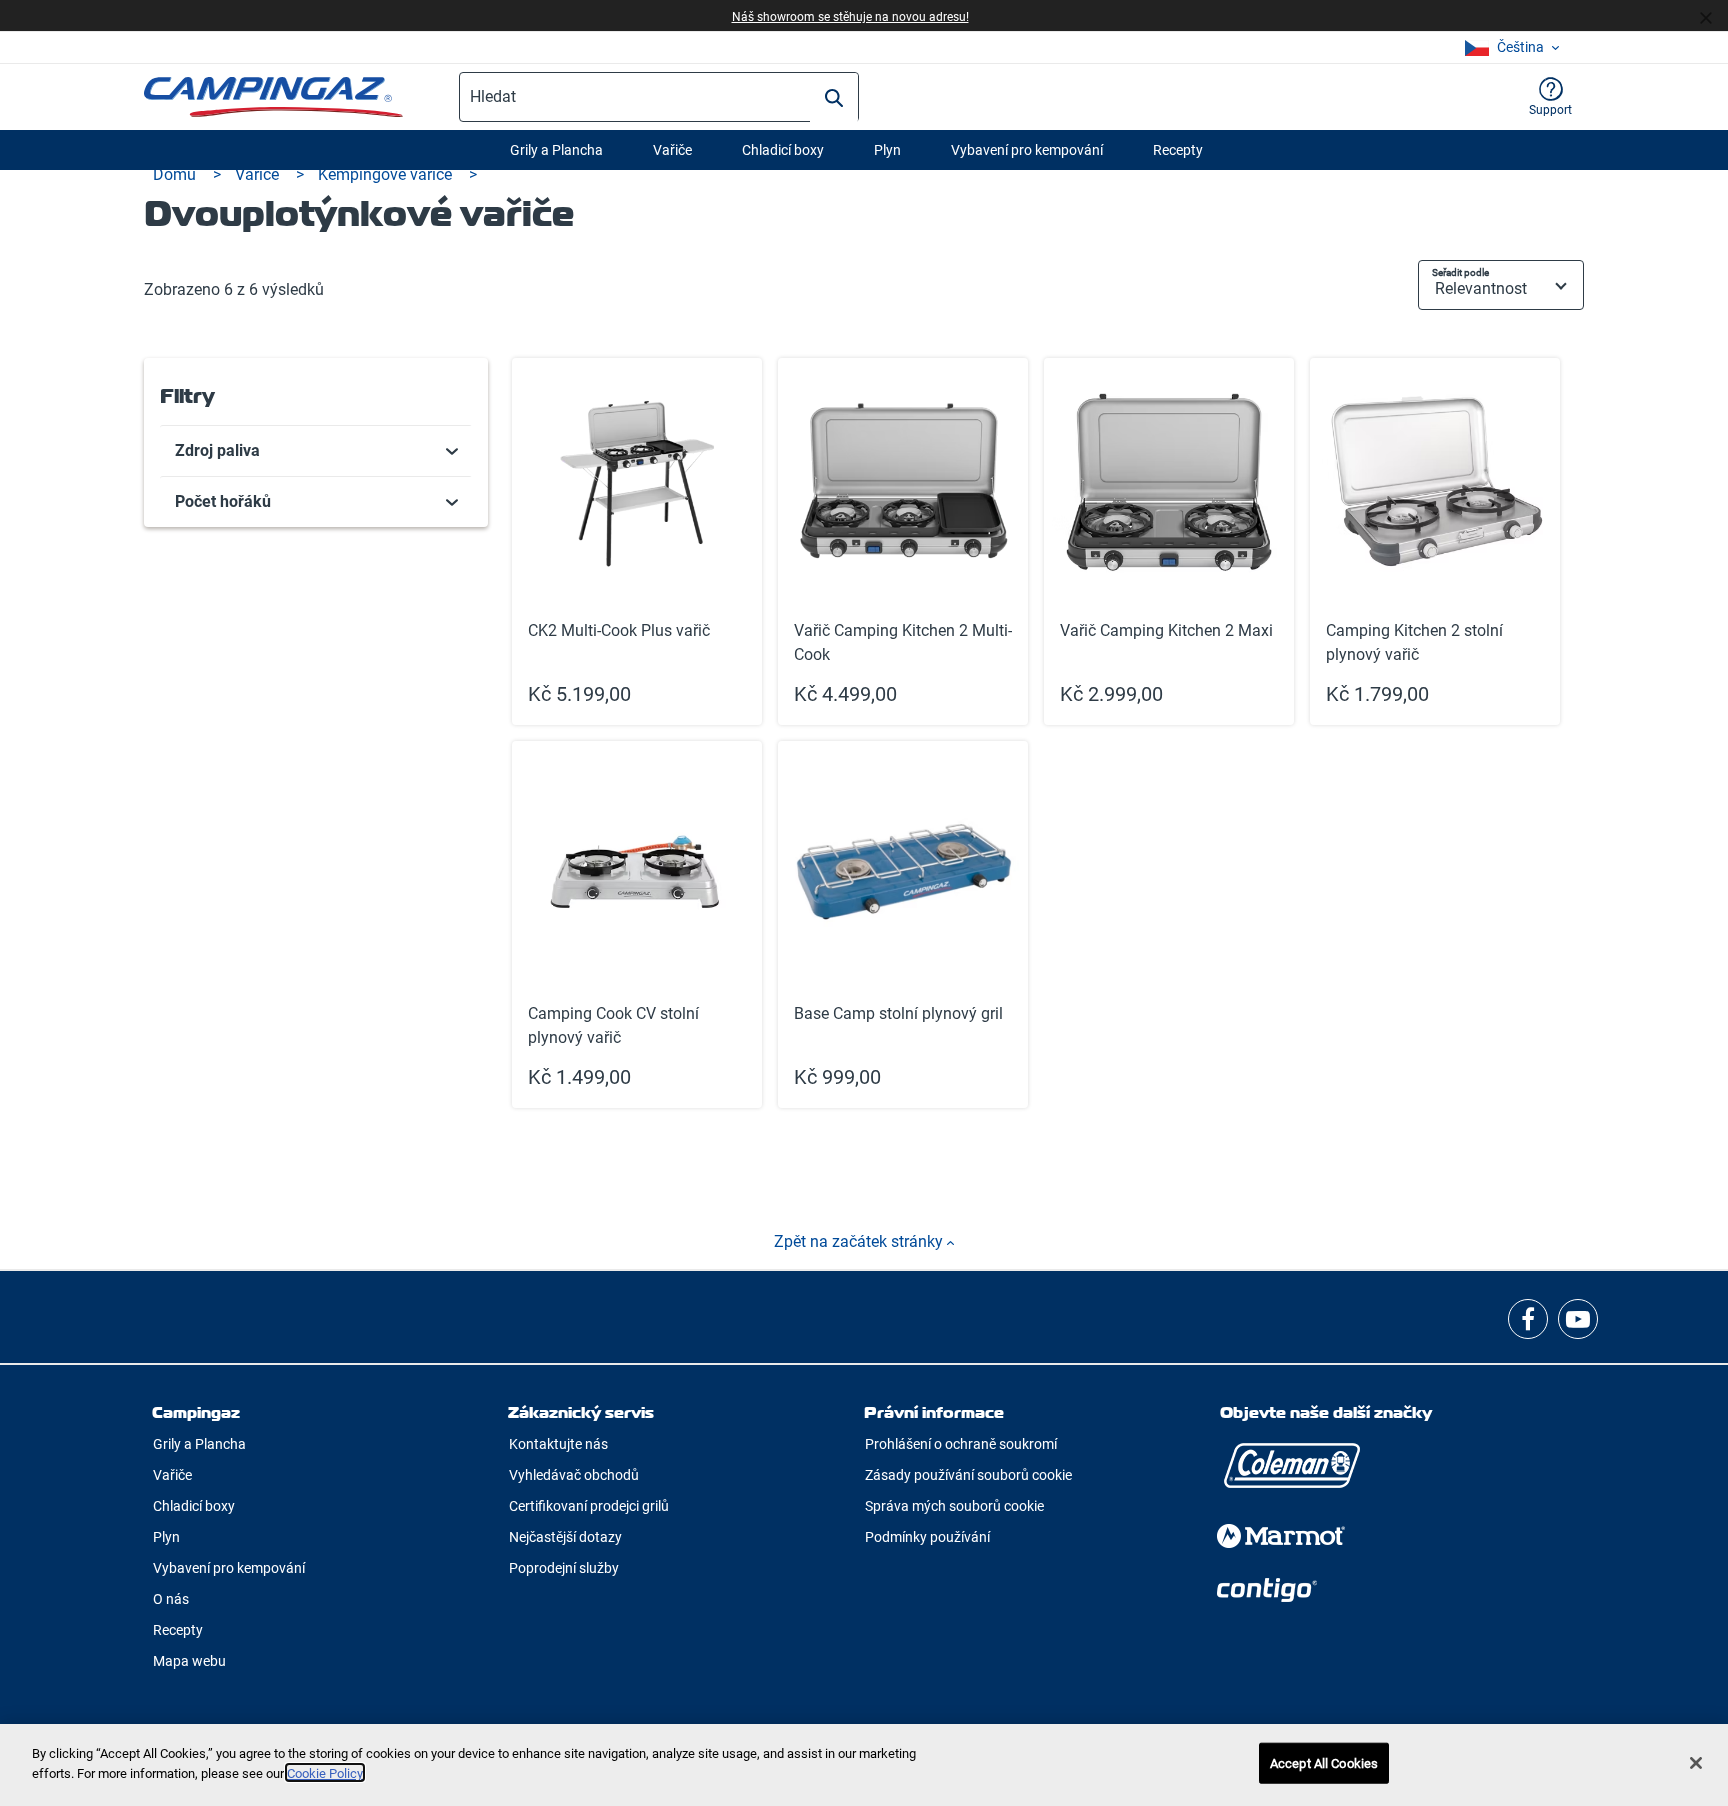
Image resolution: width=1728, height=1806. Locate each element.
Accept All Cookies (1324, 1763)
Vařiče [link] (172, 1475)
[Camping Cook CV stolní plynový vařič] (637, 924)
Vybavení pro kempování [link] (229, 1568)
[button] (1550, 97)
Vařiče (672, 150)
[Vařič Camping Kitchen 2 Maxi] (1169, 541)
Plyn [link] (166, 1537)
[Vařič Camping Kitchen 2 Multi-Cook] (903, 541)
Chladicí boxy (783, 150)
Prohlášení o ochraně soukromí (961, 1444)
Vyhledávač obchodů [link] (574, 1475)
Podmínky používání (927, 1537)
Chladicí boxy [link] (194, 1506)
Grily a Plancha (556, 150)
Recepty (1178, 150)
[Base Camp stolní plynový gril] (903, 924)
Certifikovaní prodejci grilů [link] (589, 1506)
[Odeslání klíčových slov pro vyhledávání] (834, 98)
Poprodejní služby (564, 1568)
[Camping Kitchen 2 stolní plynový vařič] (1435, 541)
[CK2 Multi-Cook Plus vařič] (637, 541)
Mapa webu (189, 1661)
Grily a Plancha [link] (199, 1444)
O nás (171, 1599)
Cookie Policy (325, 1772)
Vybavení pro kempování (1027, 150)
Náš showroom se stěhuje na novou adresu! (850, 17)
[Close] (1696, 1763)
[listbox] (1512, 47)
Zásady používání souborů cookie (968, 1475)
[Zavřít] (1714, 16)
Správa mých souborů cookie (954, 1506)
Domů (176, 174)
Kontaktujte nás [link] (558, 1444)
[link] (316, 451)
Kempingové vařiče (387, 174)
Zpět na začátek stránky (860, 1241)
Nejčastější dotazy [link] (565, 1537)
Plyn (887, 150)
